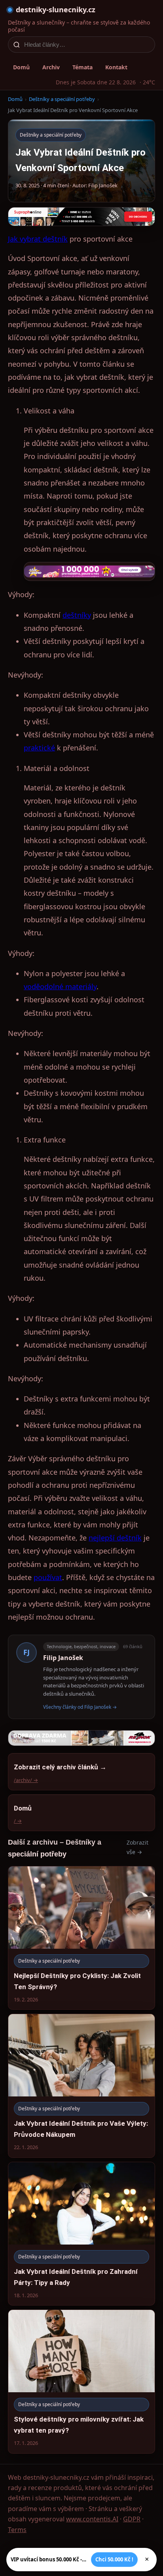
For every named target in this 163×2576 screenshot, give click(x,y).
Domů (21, 67)
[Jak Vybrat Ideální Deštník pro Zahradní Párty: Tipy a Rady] (81, 2234)
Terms (17, 2530)
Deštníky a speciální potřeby (62, 99)
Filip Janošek (63, 1658)
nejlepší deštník (115, 1538)
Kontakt (116, 67)
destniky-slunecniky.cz (56, 10)
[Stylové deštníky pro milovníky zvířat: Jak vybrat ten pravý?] (81, 2381)
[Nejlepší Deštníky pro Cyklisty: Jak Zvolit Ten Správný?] (81, 1938)
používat (48, 1577)
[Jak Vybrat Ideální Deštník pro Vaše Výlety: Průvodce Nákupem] (81, 2086)
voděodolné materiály (60, 986)
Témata (82, 67)
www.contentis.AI (92, 2519)
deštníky (77, 615)
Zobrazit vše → (137, 1847)
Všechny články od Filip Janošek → (80, 1707)
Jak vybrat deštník (38, 239)
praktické (39, 748)
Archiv (51, 67)
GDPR (132, 2519)
